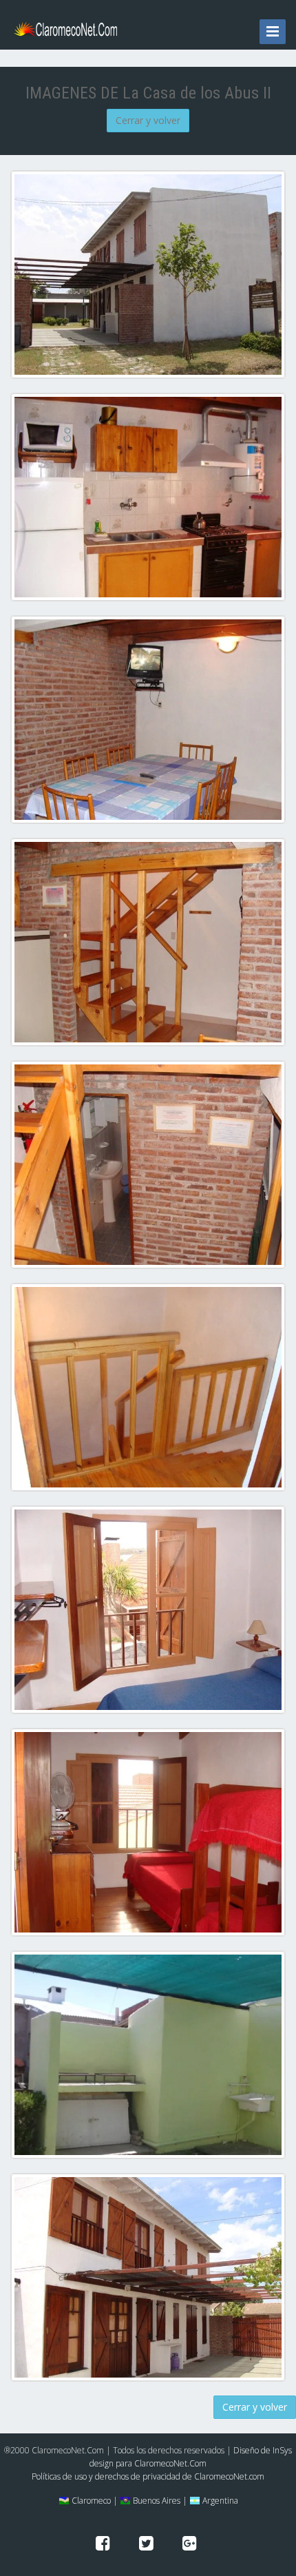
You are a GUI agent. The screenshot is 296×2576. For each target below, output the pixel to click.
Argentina (219, 2501)
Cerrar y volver (148, 120)
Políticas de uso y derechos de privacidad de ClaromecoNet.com (148, 2476)
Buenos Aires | (159, 2501)
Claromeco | (94, 2501)
